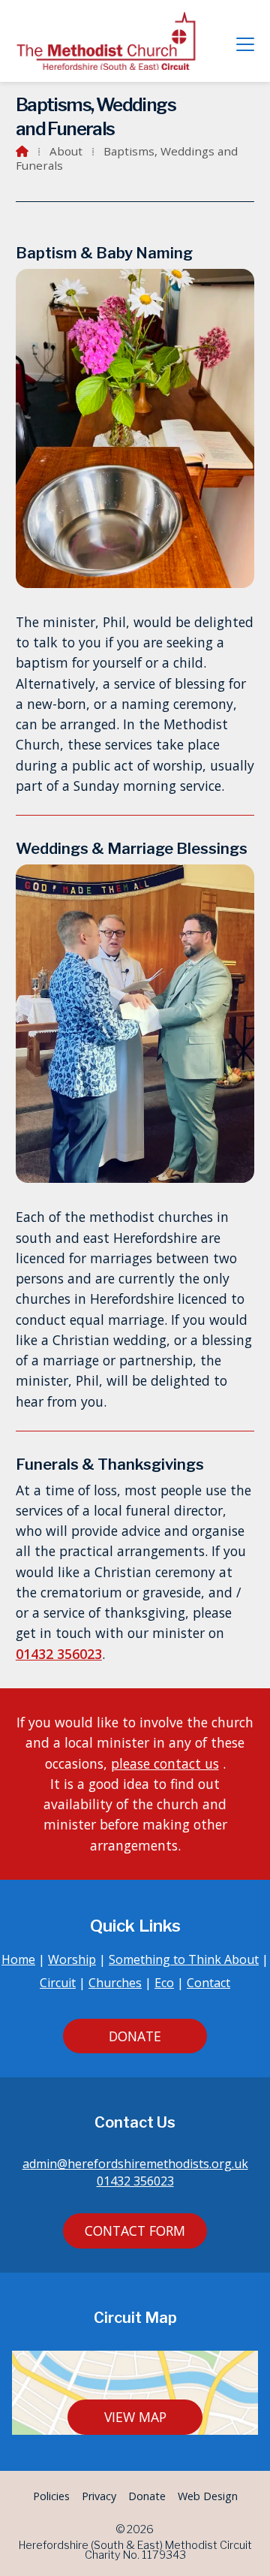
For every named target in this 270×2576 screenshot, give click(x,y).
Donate (135, 2036)
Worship (72, 1959)
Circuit (58, 1983)
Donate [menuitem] (147, 2496)
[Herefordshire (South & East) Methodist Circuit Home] (109, 41)
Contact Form (135, 2231)
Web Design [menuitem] (208, 2496)
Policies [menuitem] (51, 2496)
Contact (208, 1983)
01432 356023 (59, 1654)
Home (18, 1959)
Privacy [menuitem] (99, 2496)
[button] (245, 44)
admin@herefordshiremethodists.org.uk (135, 2164)
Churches (115, 1983)
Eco (164, 1983)
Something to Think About (184, 1959)
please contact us (165, 1763)
